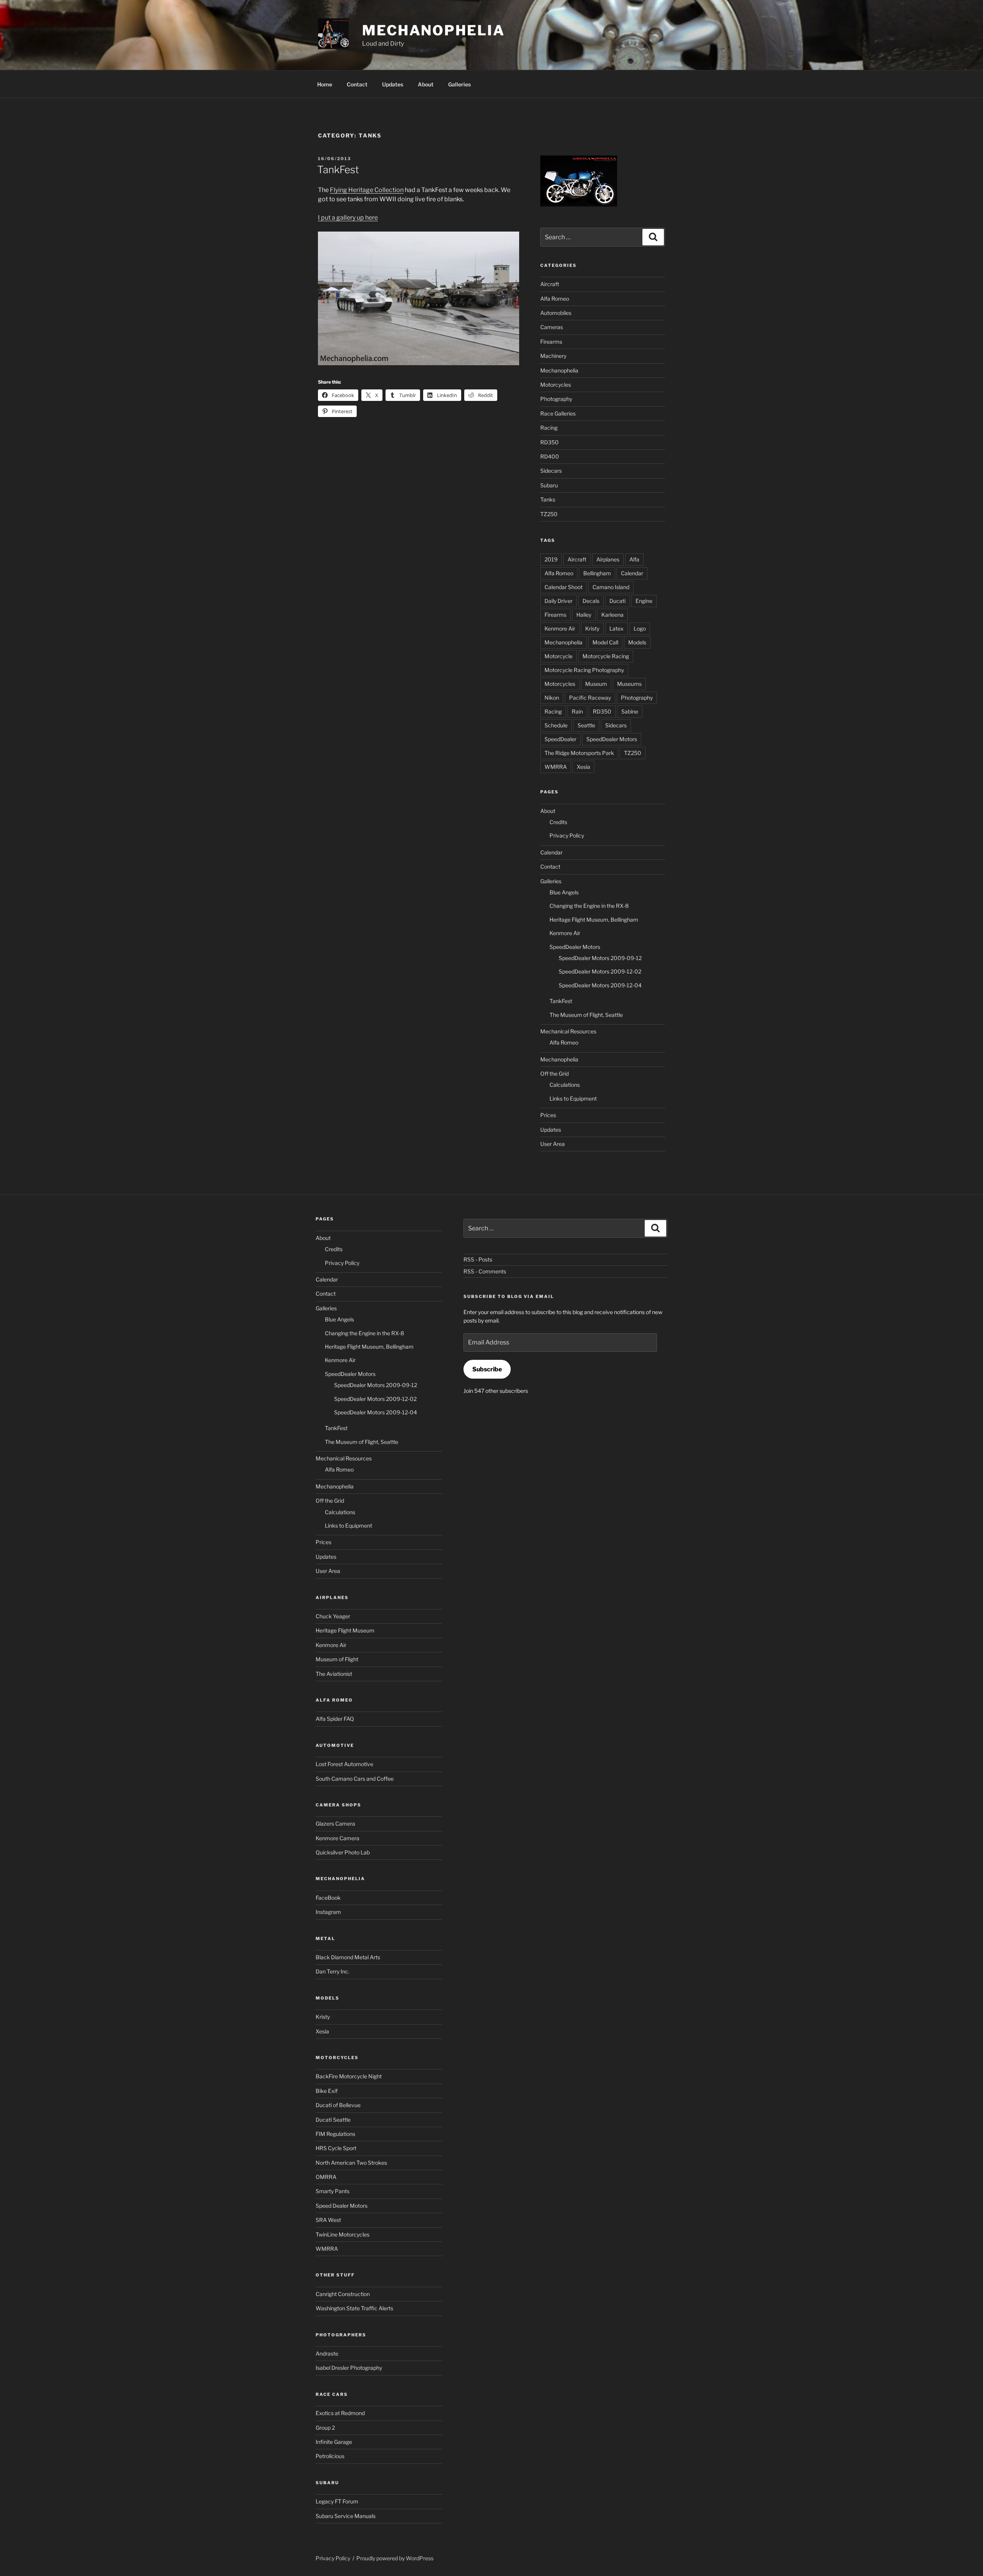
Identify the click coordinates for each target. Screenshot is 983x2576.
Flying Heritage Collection (367, 190)
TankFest (338, 170)
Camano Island (611, 587)
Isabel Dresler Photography (349, 2368)
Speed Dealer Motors (342, 2206)
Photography (556, 399)
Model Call (605, 642)
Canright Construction (343, 2294)
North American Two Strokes (351, 2163)
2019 (551, 559)
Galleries (459, 84)
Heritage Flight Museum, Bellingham (594, 920)
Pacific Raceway (590, 698)
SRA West (328, 2220)
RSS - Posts (478, 1259)
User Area (553, 1144)
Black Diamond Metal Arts (348, 1957)
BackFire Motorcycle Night (349, 2076)
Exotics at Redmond (340, 2413)
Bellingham (597, 573)
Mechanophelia (433, 30)
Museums (629, 684)
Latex (616, 628)
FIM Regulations (335, 2134)
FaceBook (328, 1898)
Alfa (634, 559)
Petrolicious (330, 2456)
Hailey (584, 615)
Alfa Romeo (555, 299)
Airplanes (608, 559)
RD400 (550, 456)
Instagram (328, 1912)
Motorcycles (556, 385)
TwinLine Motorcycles (343, 2234)
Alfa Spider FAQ (335, 1719)
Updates (393, 84)
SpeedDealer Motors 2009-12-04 (600, 985)
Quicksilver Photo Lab (343, 1852)
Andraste (327, 2353)
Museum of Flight (337, 1659)
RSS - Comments (485, 1271)
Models (637, 642)
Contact (357, 84)
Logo (640, 628)
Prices (548, 1115)
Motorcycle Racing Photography (584, 670)
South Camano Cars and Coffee (355, 1779)
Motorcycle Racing (606, 656)
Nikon (552, 698)
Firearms (551, 342)
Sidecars (551, 471)
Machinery (553, 356)
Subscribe (487, 1369)
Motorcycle (559, 656)
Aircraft (550, 284)
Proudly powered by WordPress (395, 2558)
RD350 (549, 442)
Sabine (630, 711)
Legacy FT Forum (337, 2501)
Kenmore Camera (338, 1838)
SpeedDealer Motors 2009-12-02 (600, 971)
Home (325, 84)
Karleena (612, 615)
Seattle (586, 725)
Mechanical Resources (568, 1031)
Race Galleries (558, 413)
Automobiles (556, 313)
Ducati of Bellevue (338, 2105)
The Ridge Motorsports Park (579, 753)
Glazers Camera (335, 1824)
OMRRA (326, 2177)
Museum (596, 684)
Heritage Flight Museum (345, 1630)
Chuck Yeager (333, 1616)
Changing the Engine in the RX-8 (589, 906)
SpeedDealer (560, 739)
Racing (549, 428)
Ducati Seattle (333, 2120)
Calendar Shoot (563, 587)
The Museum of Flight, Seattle (586, 1015)
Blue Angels (564, 892)
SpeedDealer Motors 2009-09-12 (600, 958)
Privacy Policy (567, 835)
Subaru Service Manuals (346, 2516)
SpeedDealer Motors (612, 739)
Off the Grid (554, 1074)
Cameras (552, 327)
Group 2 (325, 2428)
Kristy (592, 628)
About (426, 84)
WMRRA (556, 767)
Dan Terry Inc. (333, 1971)
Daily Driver (559, 601)
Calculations (565, 1085)
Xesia (583, 767)
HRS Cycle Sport (336, 2148)
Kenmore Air (560, 628)
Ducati (617, 601)
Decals (591, 601)
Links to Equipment (573, 1098)
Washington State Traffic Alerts (354, 2308)
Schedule (556, 725)
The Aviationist (334, 1674)
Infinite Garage (334, 2442)
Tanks (548, 499)
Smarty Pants (333, 2191)
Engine (644, 601)
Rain (577, 711)
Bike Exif (327, 2091)
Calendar (632, 573)
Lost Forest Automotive (344, 1764)
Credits (558, 822)
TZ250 (549, 514)
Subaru (549, 485)
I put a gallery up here (348, 218)
